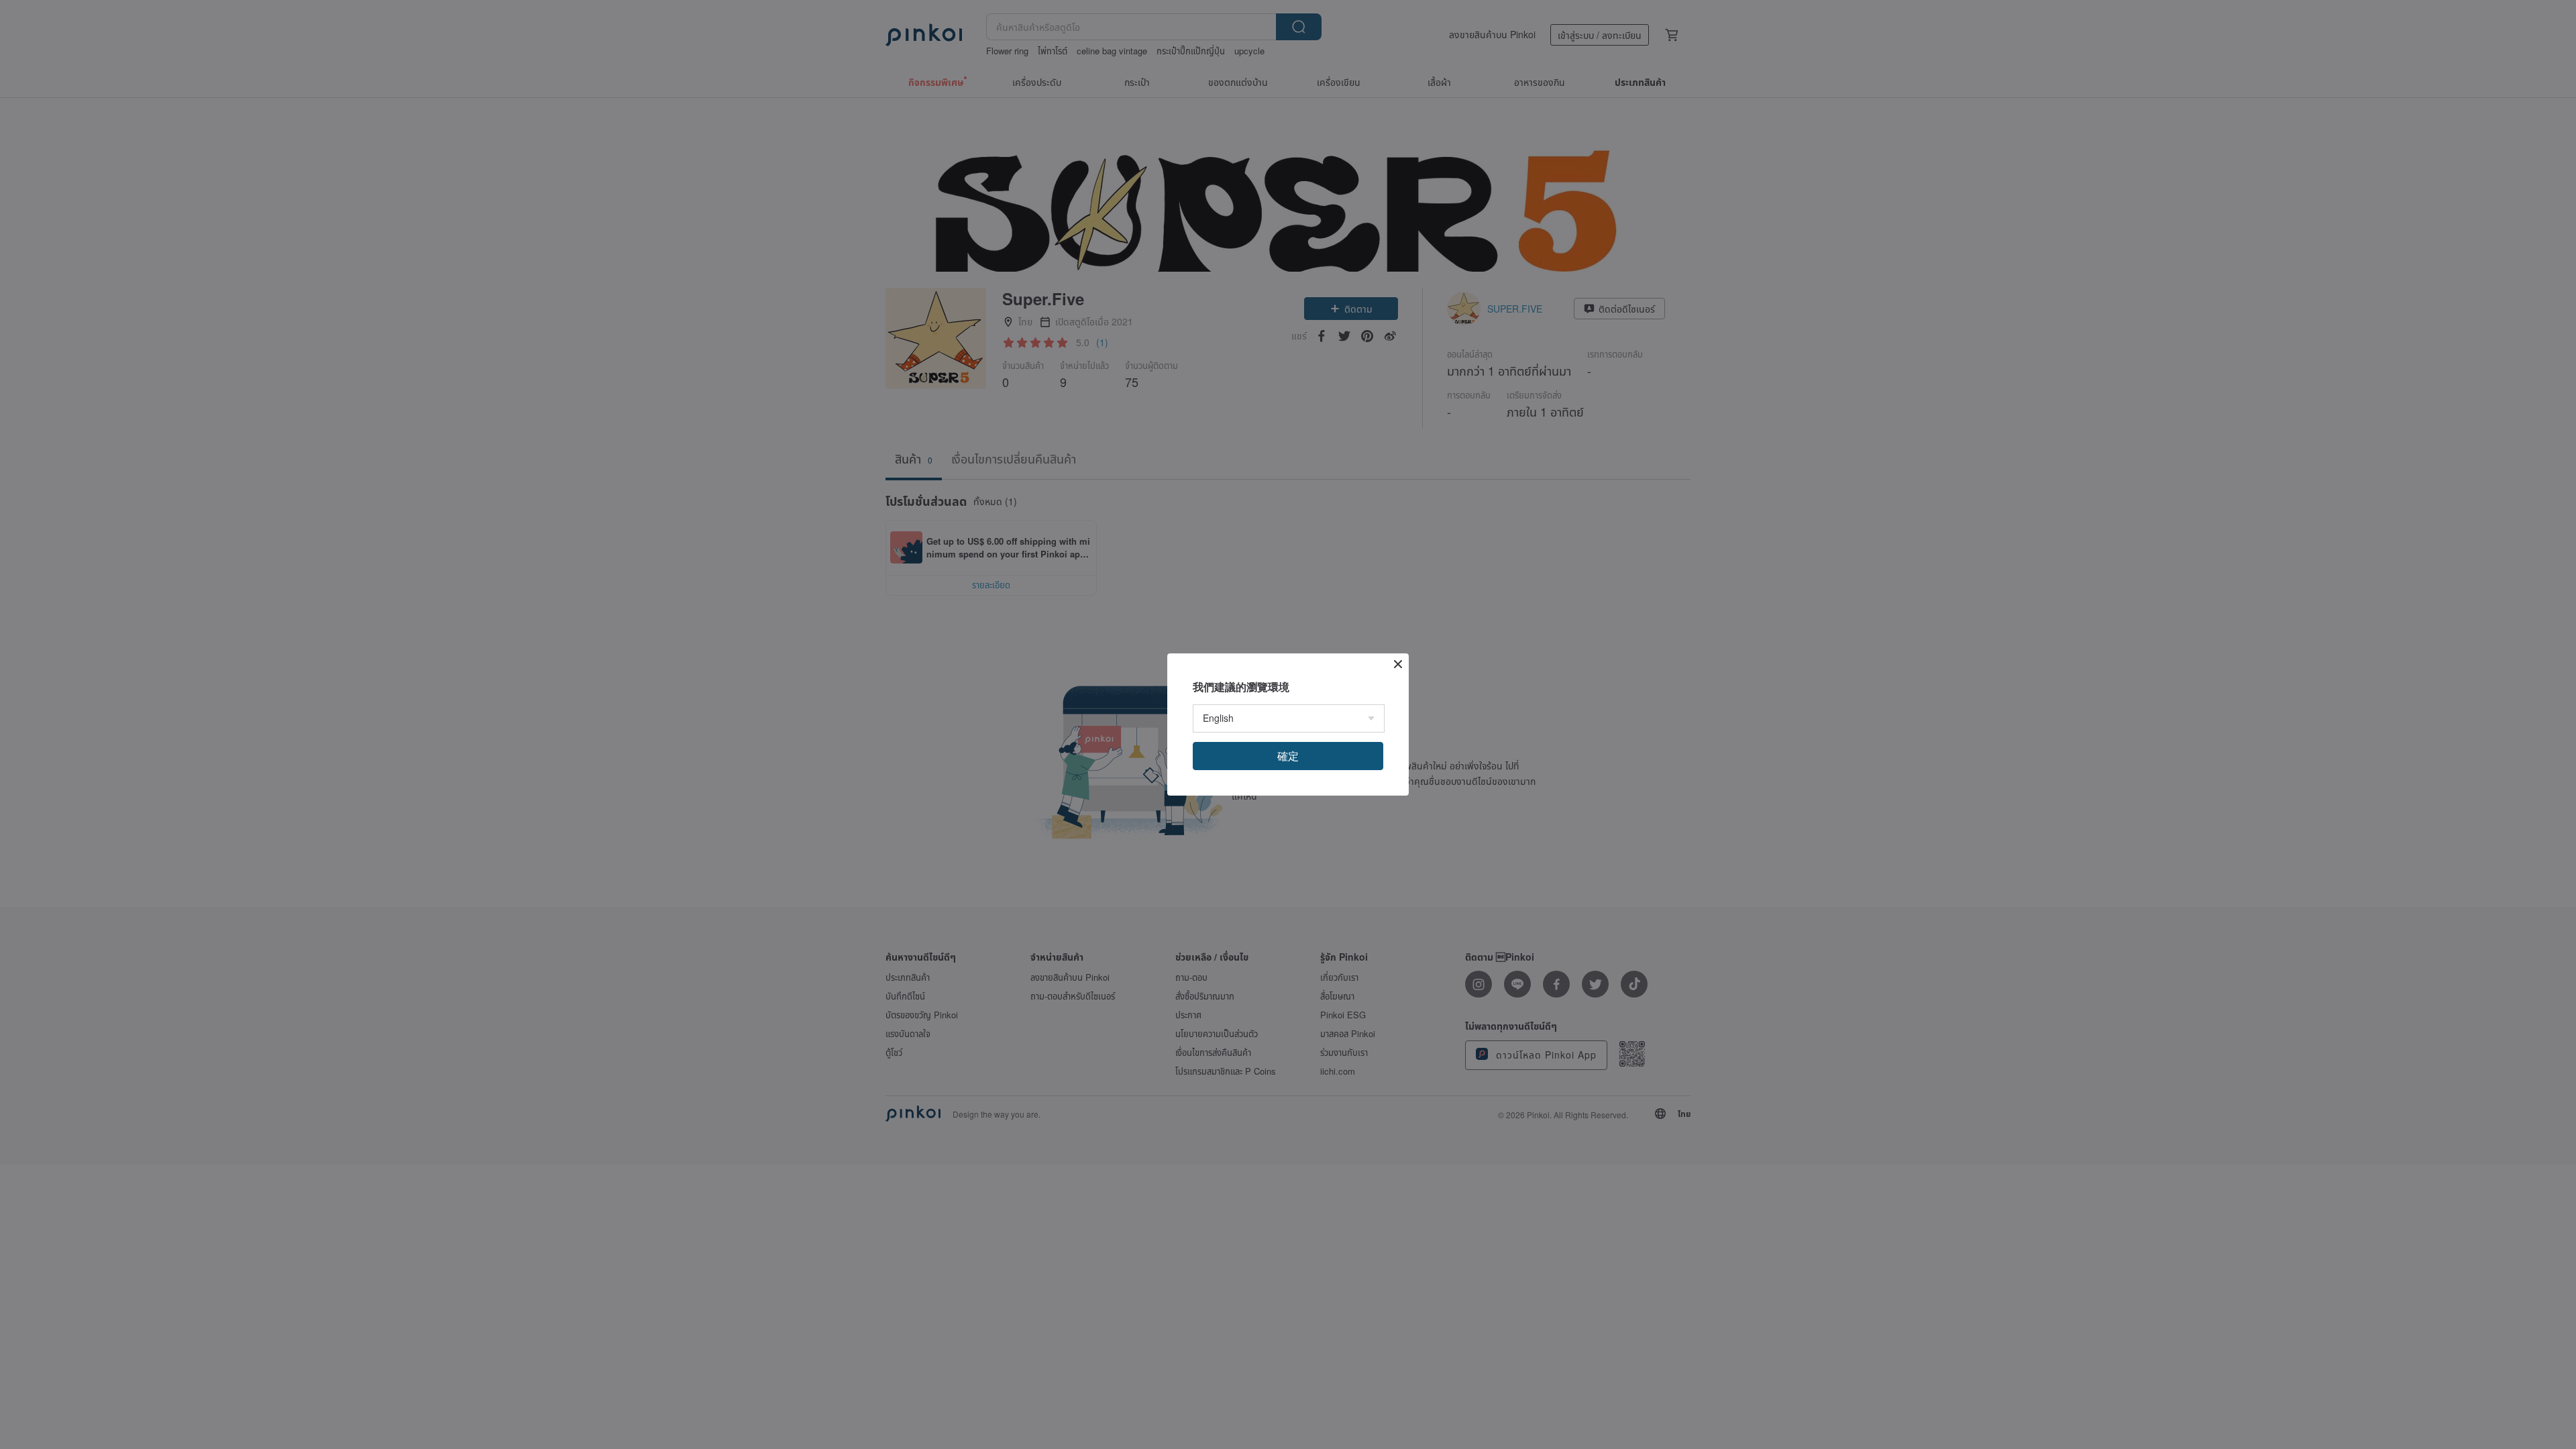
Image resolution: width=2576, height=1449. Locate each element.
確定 (1288, 756)
